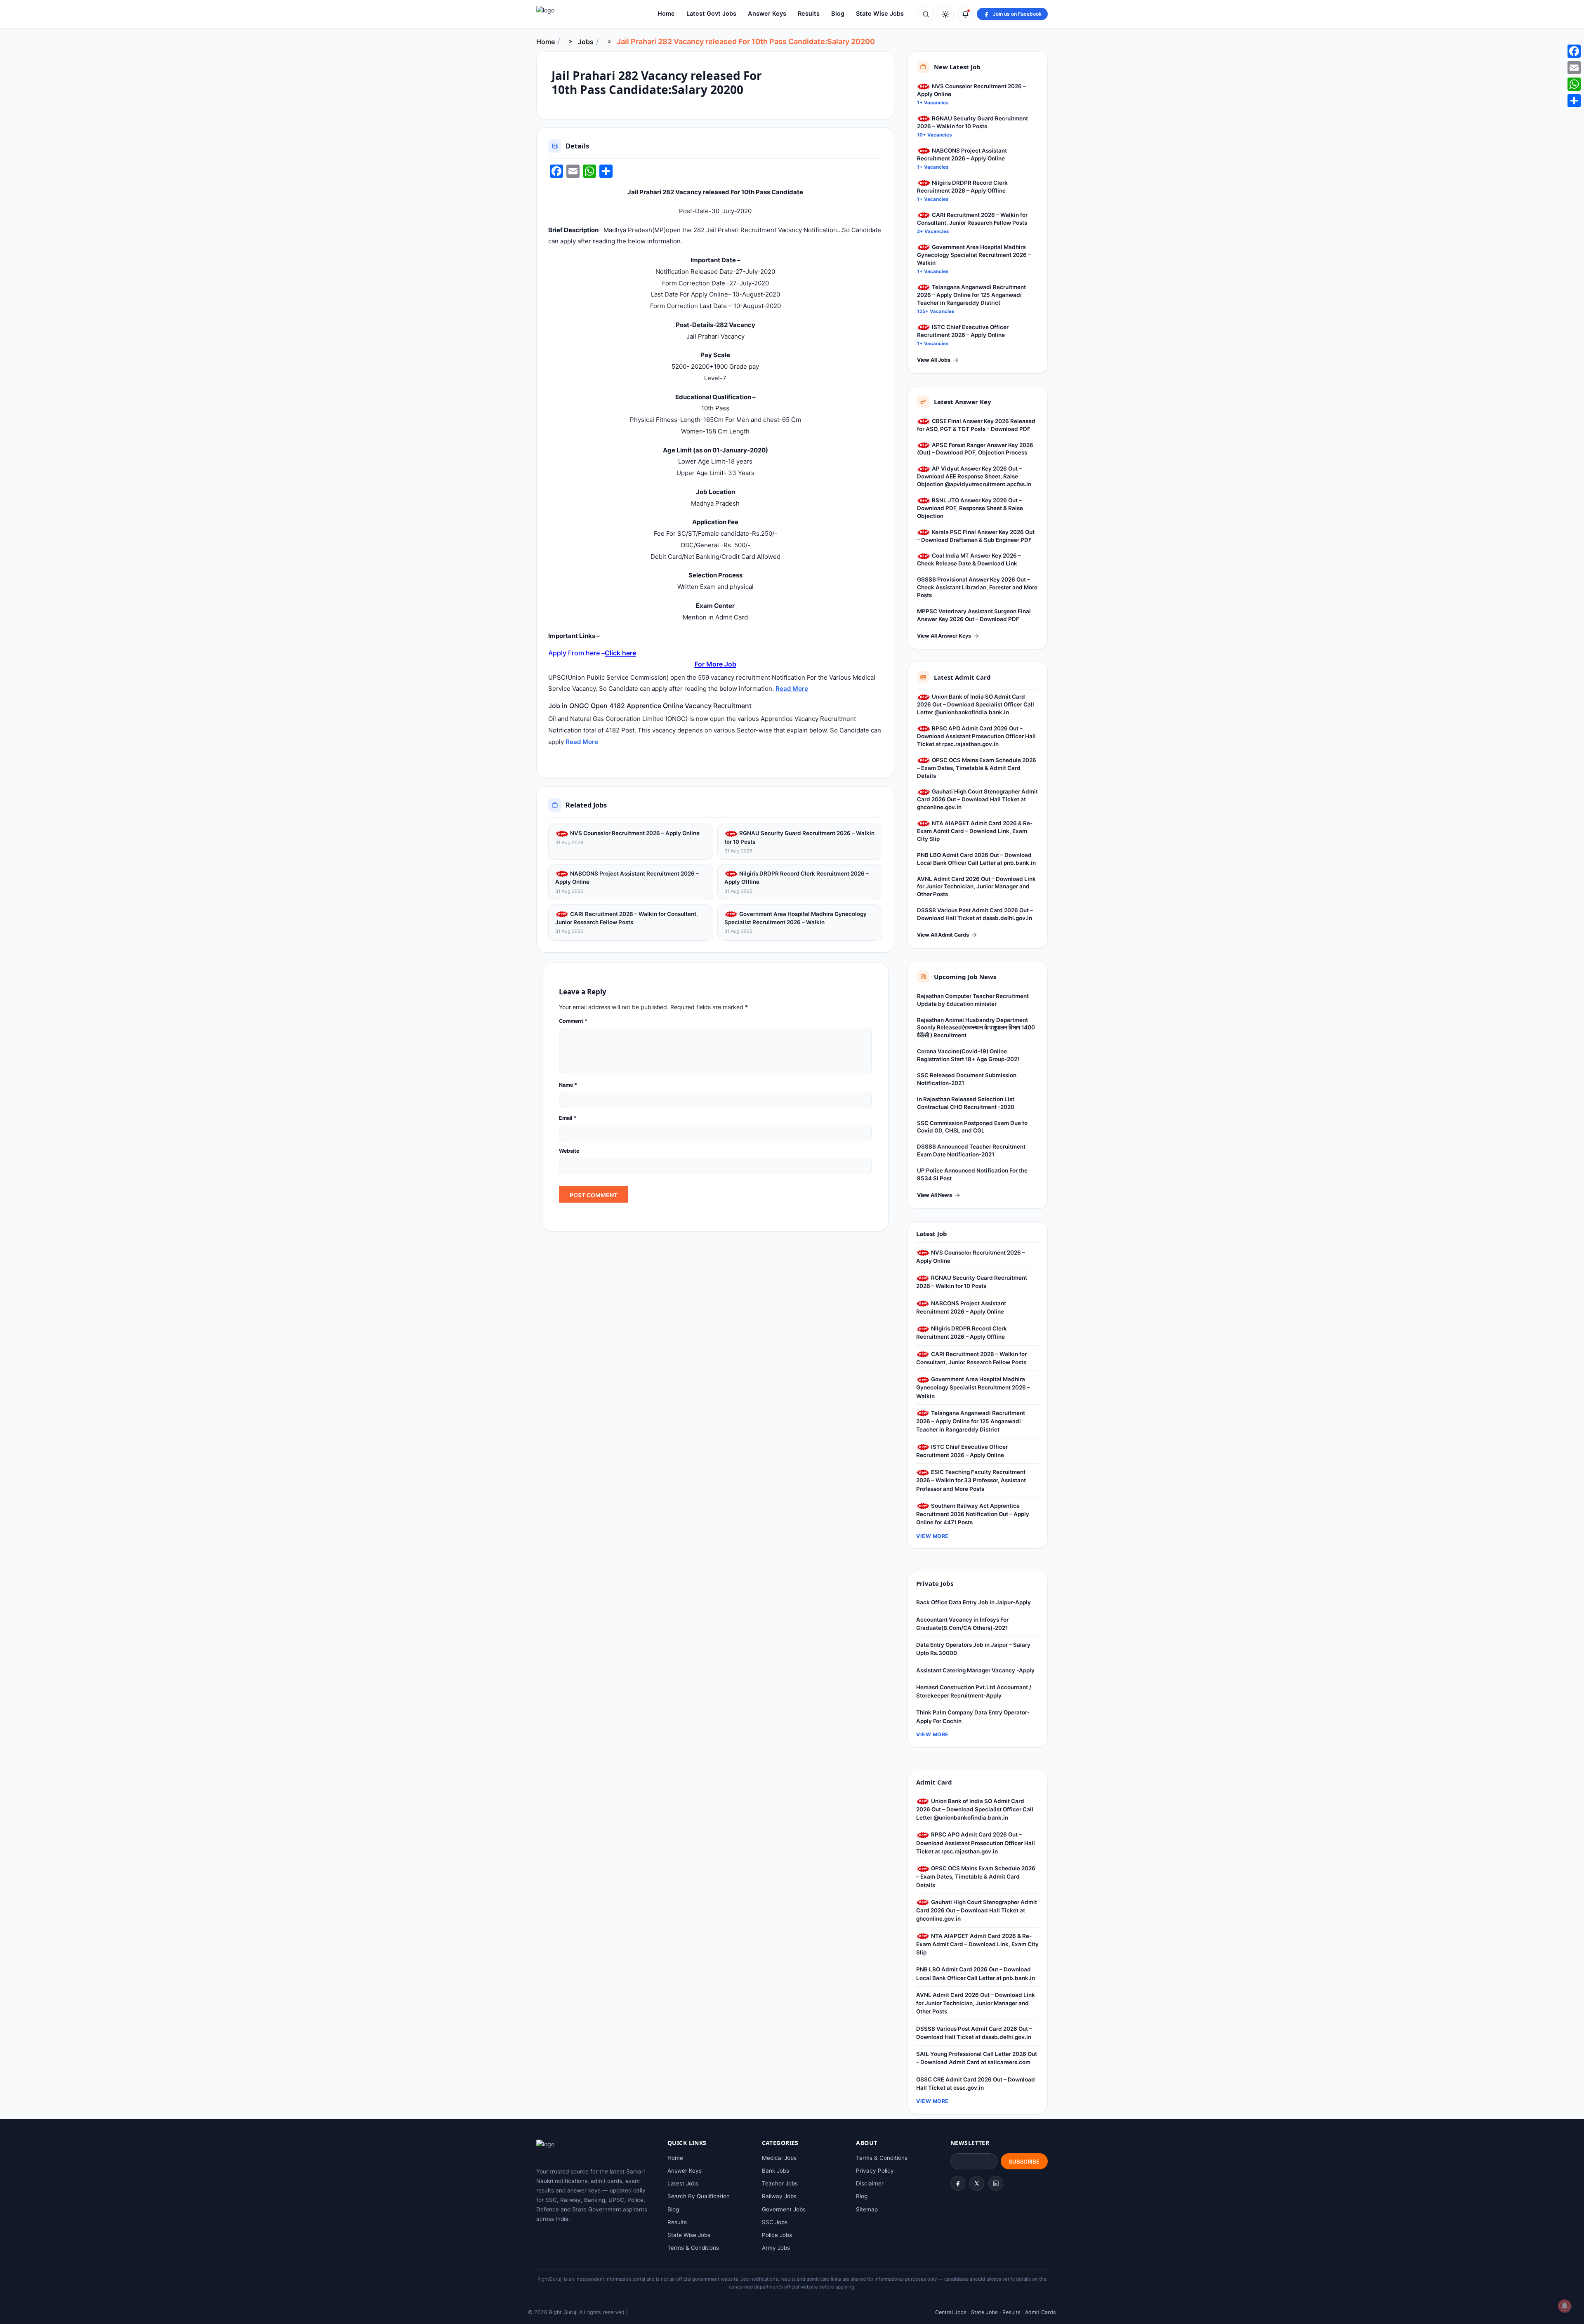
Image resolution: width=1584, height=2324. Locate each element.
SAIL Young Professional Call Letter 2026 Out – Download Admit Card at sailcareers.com (977, 2058)
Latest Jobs (683, 2183)
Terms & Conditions (693, 2248)
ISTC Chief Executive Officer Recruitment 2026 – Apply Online (963, 331)
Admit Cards (1041, 2312)
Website (569, 1151)
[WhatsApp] (1574, 84)
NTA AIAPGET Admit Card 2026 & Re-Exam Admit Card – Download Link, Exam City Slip (975, 831)
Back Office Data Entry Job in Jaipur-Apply (973, 1602)
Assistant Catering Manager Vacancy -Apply (975, 1670)
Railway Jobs (779, 2196)
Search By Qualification (699, 2196)
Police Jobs (777, 2235)
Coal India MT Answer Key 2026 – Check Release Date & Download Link (969, 559)
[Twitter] (977, 2183)
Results (809, 14)
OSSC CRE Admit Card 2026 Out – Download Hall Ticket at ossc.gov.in (976, 2084)
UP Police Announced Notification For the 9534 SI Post (972, 1174)
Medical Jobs (779, 2158)
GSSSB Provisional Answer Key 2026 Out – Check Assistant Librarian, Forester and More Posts (977, 587)
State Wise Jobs (880, 14)
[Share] (1574, 101)
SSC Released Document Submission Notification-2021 (967, 1079)
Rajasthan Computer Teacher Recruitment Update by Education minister (973, 1000)
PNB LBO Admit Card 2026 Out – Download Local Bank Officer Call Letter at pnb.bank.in (976, 859)
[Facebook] (958, 2183)
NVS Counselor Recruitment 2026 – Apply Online (634, 833)
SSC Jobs (775, 2222)
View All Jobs (934, 360)
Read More (792, 689)
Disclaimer (870, 2183)
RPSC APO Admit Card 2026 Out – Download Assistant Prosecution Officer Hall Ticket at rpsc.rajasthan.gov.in (976, 736)
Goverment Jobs (784, 2209)
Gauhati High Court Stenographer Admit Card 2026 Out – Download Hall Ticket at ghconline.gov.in (977, 799)
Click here (620, 653)
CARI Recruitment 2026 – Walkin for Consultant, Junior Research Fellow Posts (627, 918)
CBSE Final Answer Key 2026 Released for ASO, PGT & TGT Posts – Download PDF (976, 425)
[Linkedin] (996, 2183)
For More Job (715, 664)
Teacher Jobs (780, 2183)
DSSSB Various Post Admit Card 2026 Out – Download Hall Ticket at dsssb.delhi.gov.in (975, 914)
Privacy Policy (875, 2171)
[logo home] (582, 14)
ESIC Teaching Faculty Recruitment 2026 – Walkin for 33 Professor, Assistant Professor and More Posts (971, 1480)
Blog (838, 14)
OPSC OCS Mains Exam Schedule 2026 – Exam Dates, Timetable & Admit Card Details (977, 768)
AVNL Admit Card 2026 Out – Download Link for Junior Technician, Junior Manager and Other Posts (976, 887)
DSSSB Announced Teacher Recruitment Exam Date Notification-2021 (971, 1150)
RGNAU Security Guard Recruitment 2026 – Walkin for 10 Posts (799, 837)
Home (666, 14)
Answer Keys (767, 14)
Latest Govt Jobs (711, 14)
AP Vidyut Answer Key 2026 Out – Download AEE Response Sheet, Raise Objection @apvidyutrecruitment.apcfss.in (974, 476)
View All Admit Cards (943, 935)
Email (568, 1118)
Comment (573, 1021)
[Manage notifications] (1565, 2306)
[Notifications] (965, 14)
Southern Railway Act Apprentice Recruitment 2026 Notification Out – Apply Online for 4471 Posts (973, 1514)
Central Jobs (951, 2312)
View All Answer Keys (944, 636)
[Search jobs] (926, 14)
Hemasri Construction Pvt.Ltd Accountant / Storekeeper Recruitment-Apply (974, 1691)
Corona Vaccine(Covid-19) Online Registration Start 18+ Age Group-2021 (968, 1055)
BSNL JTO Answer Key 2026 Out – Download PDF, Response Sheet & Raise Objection (970, 508)
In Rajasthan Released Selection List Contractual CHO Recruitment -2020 (966, 1103)
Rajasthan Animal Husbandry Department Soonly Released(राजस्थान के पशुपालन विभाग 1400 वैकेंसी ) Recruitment (976, 1028)
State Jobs (984, 2312)
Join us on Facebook (1017, 14)
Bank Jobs (775, 2171)
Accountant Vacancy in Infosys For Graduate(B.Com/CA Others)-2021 (962, 1624)
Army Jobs (776, 2248)
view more (932, 1536)
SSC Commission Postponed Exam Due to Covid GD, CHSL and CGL (972, 1127)
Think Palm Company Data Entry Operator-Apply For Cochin (973, 1717)
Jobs (586, 42)
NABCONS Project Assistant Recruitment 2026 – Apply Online (627, 878)
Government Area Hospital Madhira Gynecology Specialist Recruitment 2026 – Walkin (796, 918)
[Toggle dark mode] (945, 14)
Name (568, 1085)
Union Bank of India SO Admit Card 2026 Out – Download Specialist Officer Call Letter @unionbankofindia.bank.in (976, 704)
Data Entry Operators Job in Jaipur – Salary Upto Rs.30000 (973, 1649)
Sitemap (867, 2209)
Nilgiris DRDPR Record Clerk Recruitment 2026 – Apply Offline (797, 878)
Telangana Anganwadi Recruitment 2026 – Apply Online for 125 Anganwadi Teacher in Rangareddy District (971, 295)
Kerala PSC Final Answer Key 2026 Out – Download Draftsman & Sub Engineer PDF (976, 536)
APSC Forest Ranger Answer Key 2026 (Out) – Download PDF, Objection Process (975, 449)
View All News (935, 1195)
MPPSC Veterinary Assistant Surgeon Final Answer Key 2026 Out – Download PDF (974, 615)
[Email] (1574, 68)
